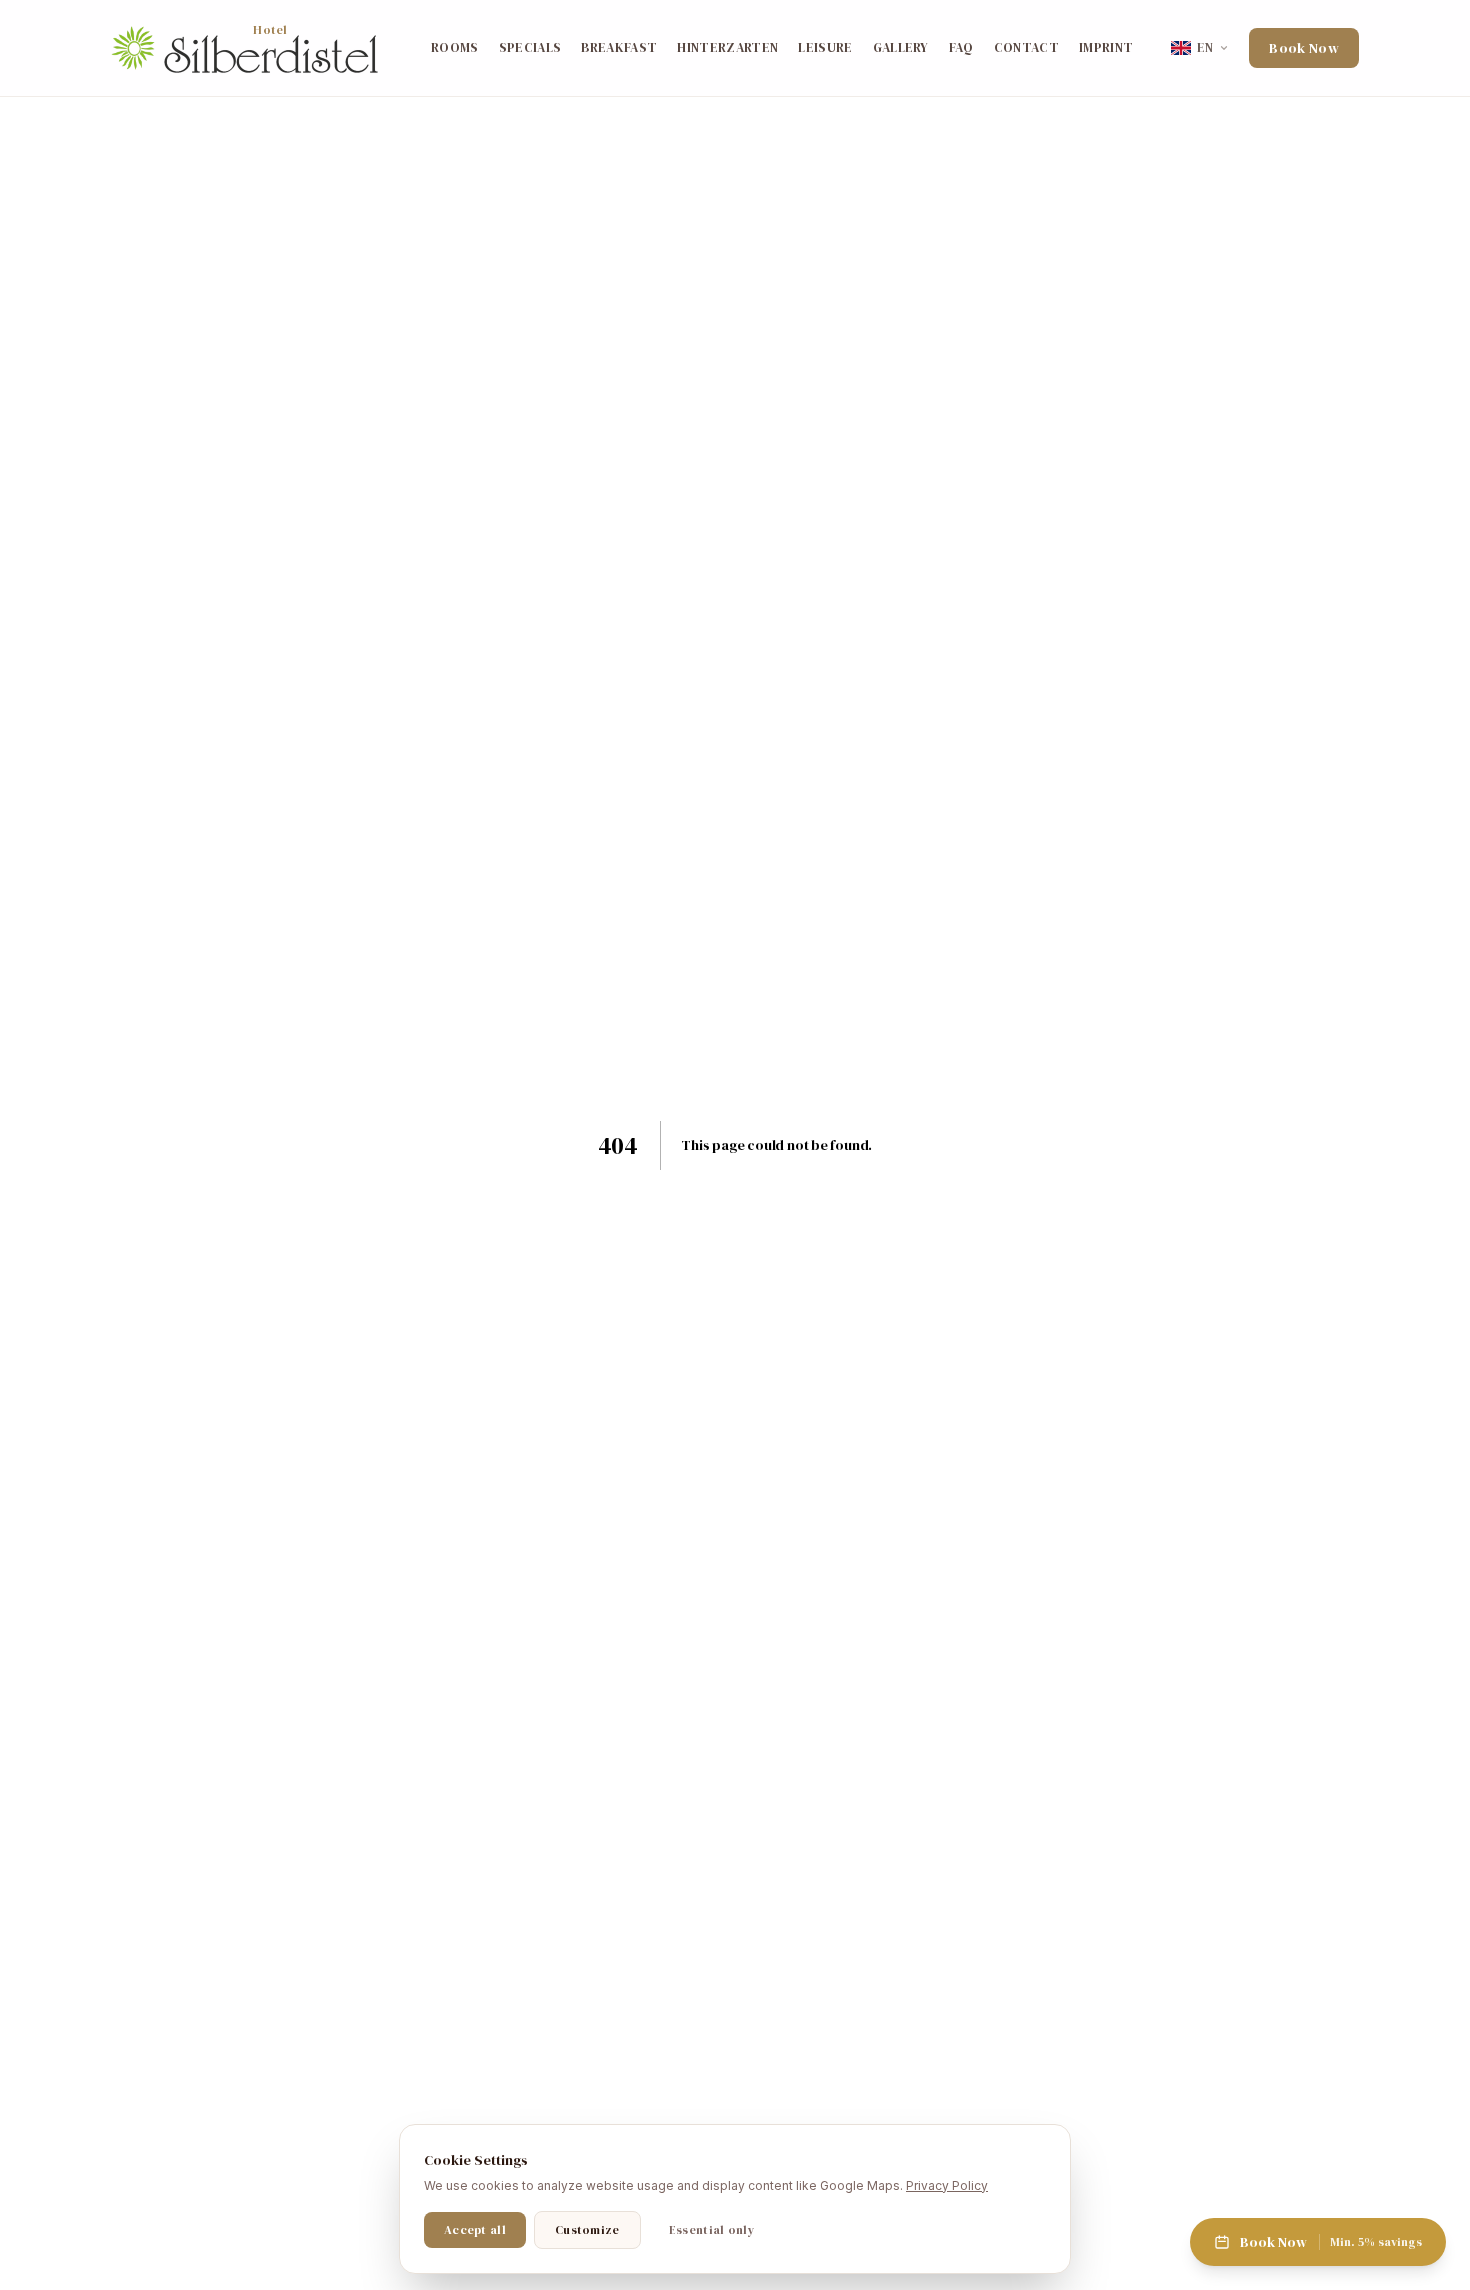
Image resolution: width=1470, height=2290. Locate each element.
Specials (530, 47)
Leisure (825, 47)
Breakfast (619, 47)
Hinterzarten (727, 47)
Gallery (901, 47)
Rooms (455, 47)
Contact (1026, 47)
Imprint (1106, 47)
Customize (587, 2230)
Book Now (1304, 48)
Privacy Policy (947, 2185)
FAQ (961, 47)
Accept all (475, 2230)
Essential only (711, 2230)
